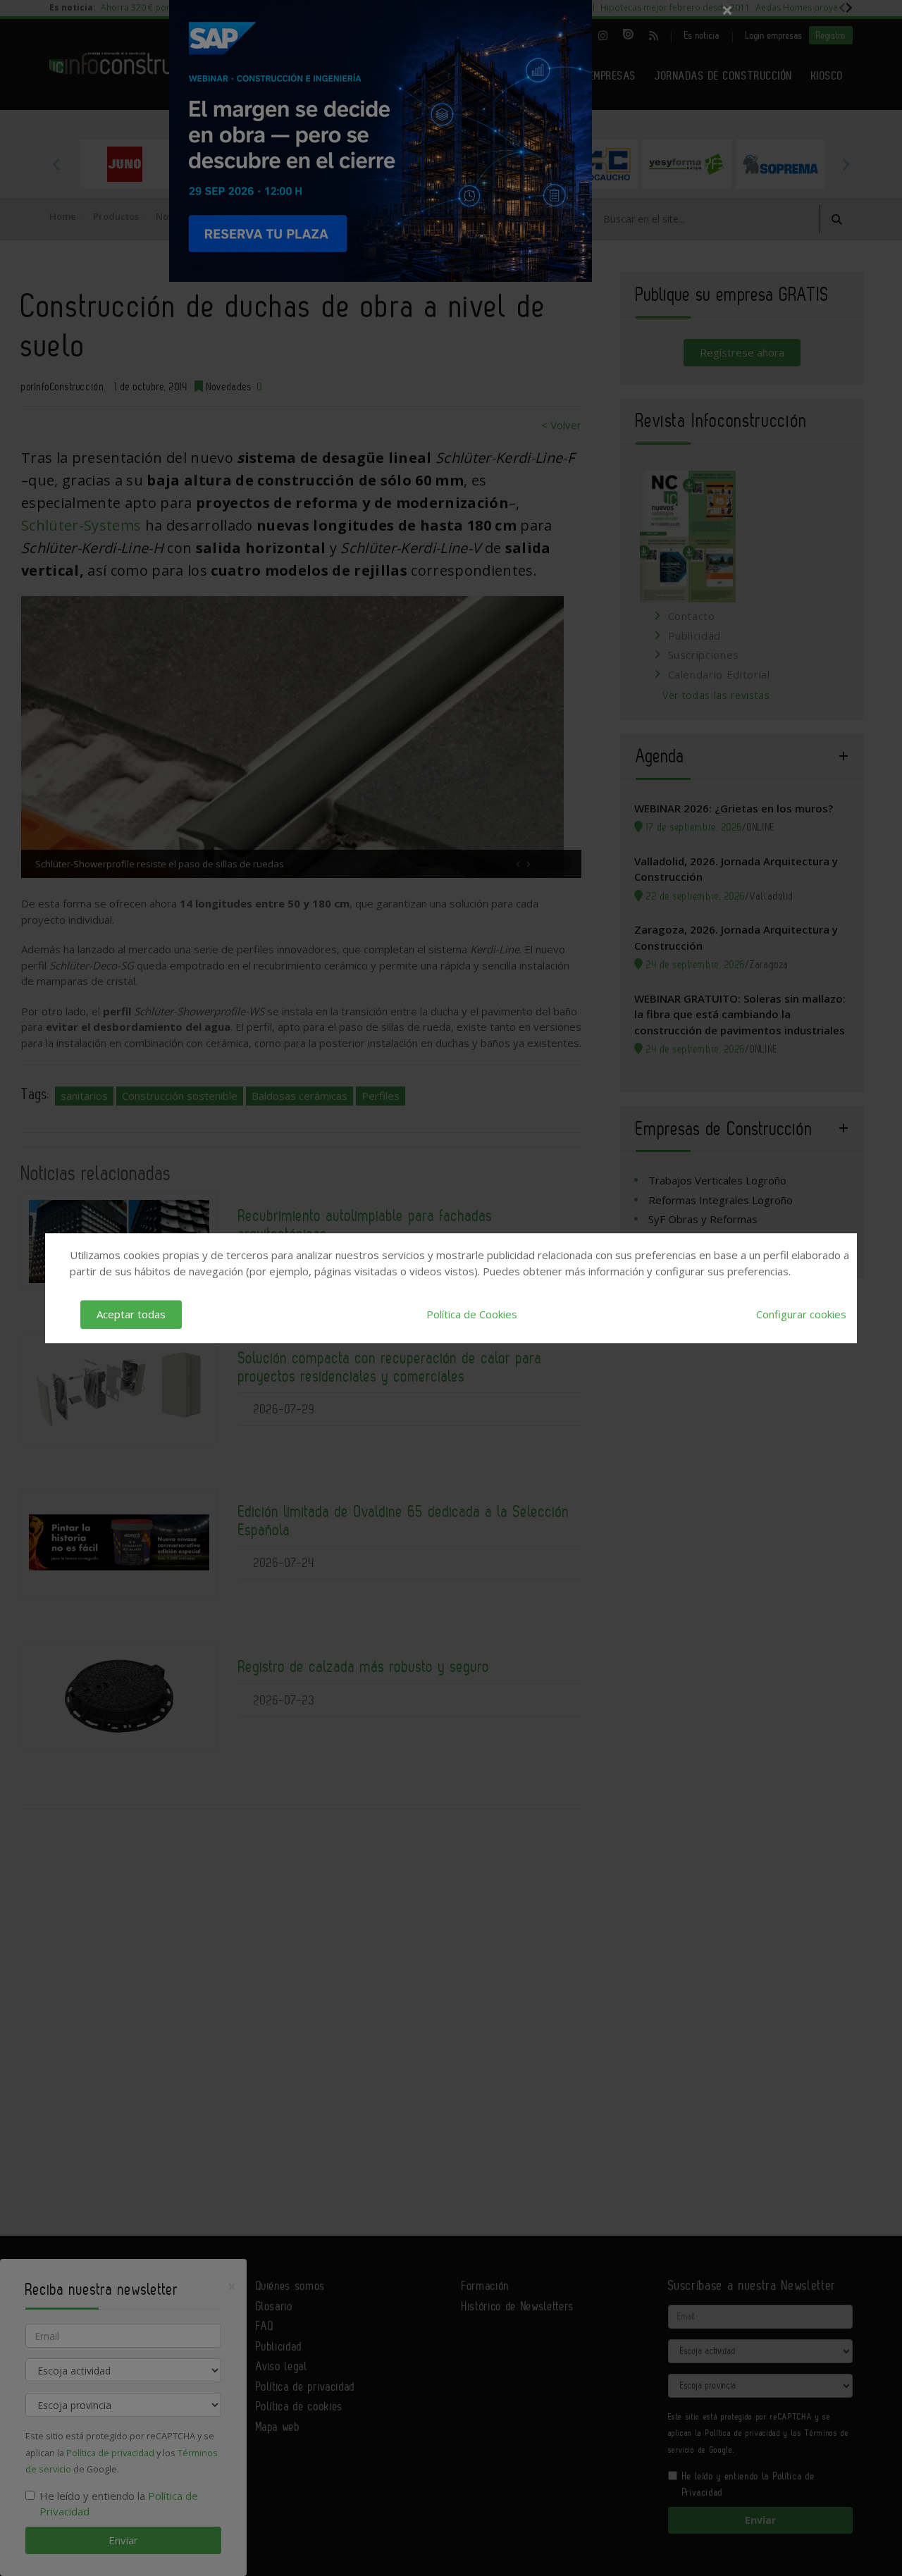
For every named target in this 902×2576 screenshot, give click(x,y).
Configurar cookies (801, 1314)
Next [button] (846, 164)
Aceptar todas (131, 1314)
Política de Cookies (472, 1314)
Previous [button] (56, 164)
